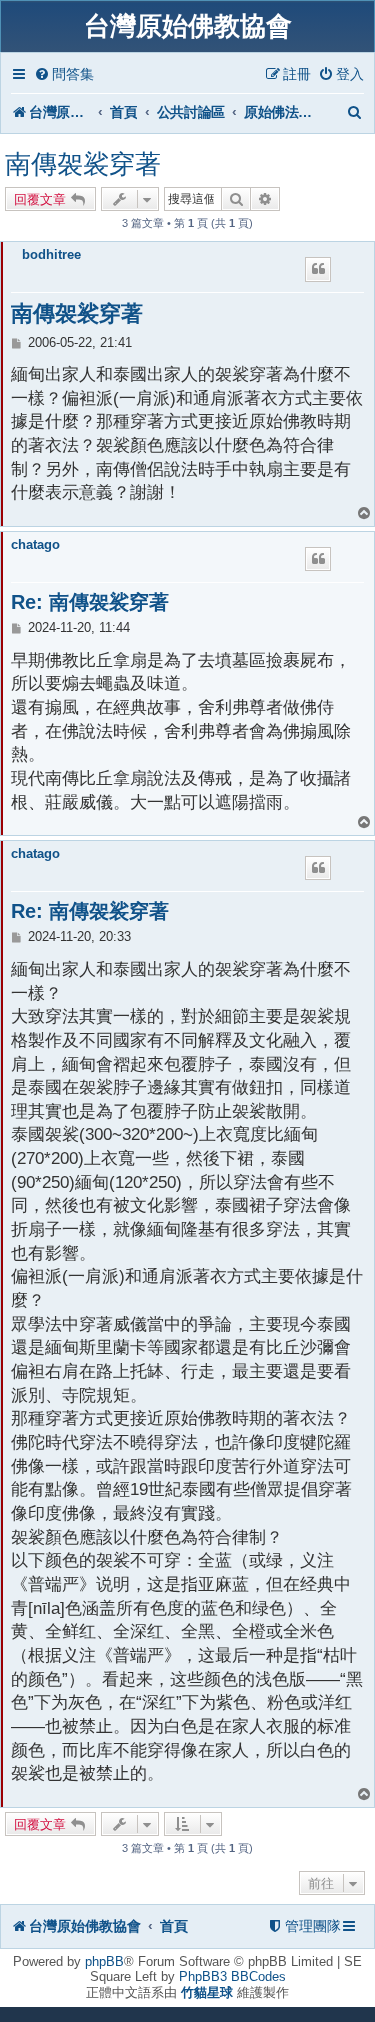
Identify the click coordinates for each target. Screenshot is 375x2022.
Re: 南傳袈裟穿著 (90, 602)
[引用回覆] (318, 269)
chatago (35, 544)
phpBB (104, 1961)
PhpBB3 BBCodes (232, 1976)
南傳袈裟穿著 (83, 164)
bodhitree (51, 254)
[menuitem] (64, 74)
